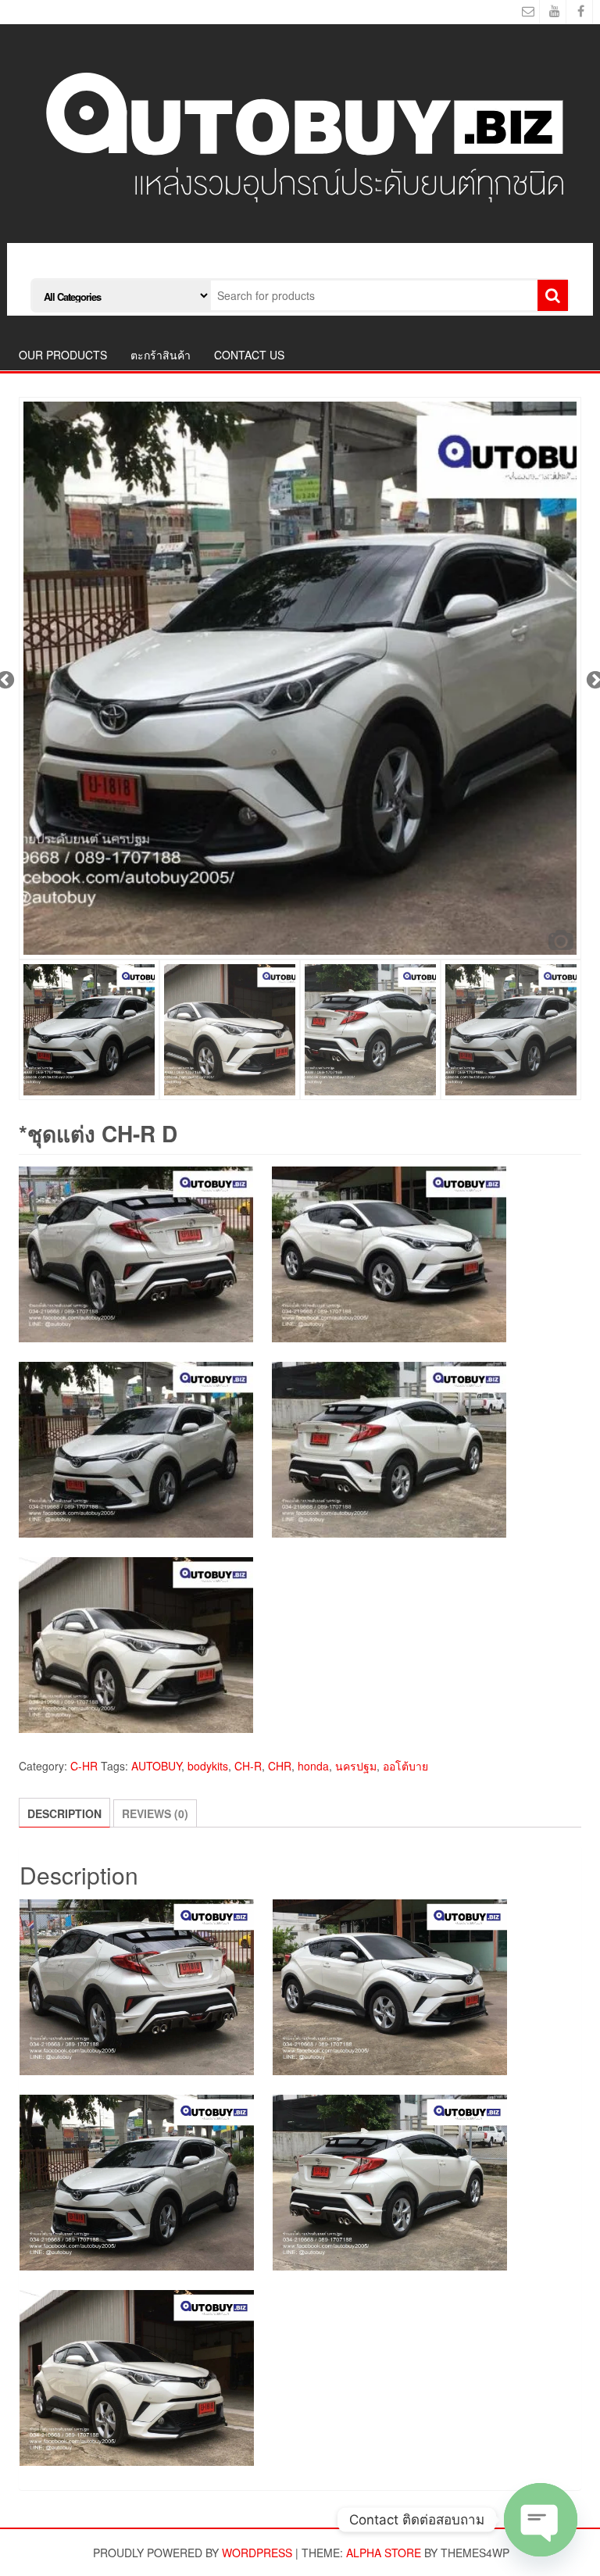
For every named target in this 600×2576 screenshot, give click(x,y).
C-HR (84, 1766)
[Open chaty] (541, 2520)
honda (313, 1766)
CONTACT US (249, 355)
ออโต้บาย (405, 1766)
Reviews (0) (155, 1813)
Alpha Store (384, 2553)
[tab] (64, 1813)
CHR (280, 1766)
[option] (300, 678)
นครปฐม (356, 1766)
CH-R (248, 1766)
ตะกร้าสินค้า (161, 355)
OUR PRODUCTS (63, 355)
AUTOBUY (156, 1766)
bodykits (208, 1766)
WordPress (257, 2553)
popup (561, 940)
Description (64, 1813)
